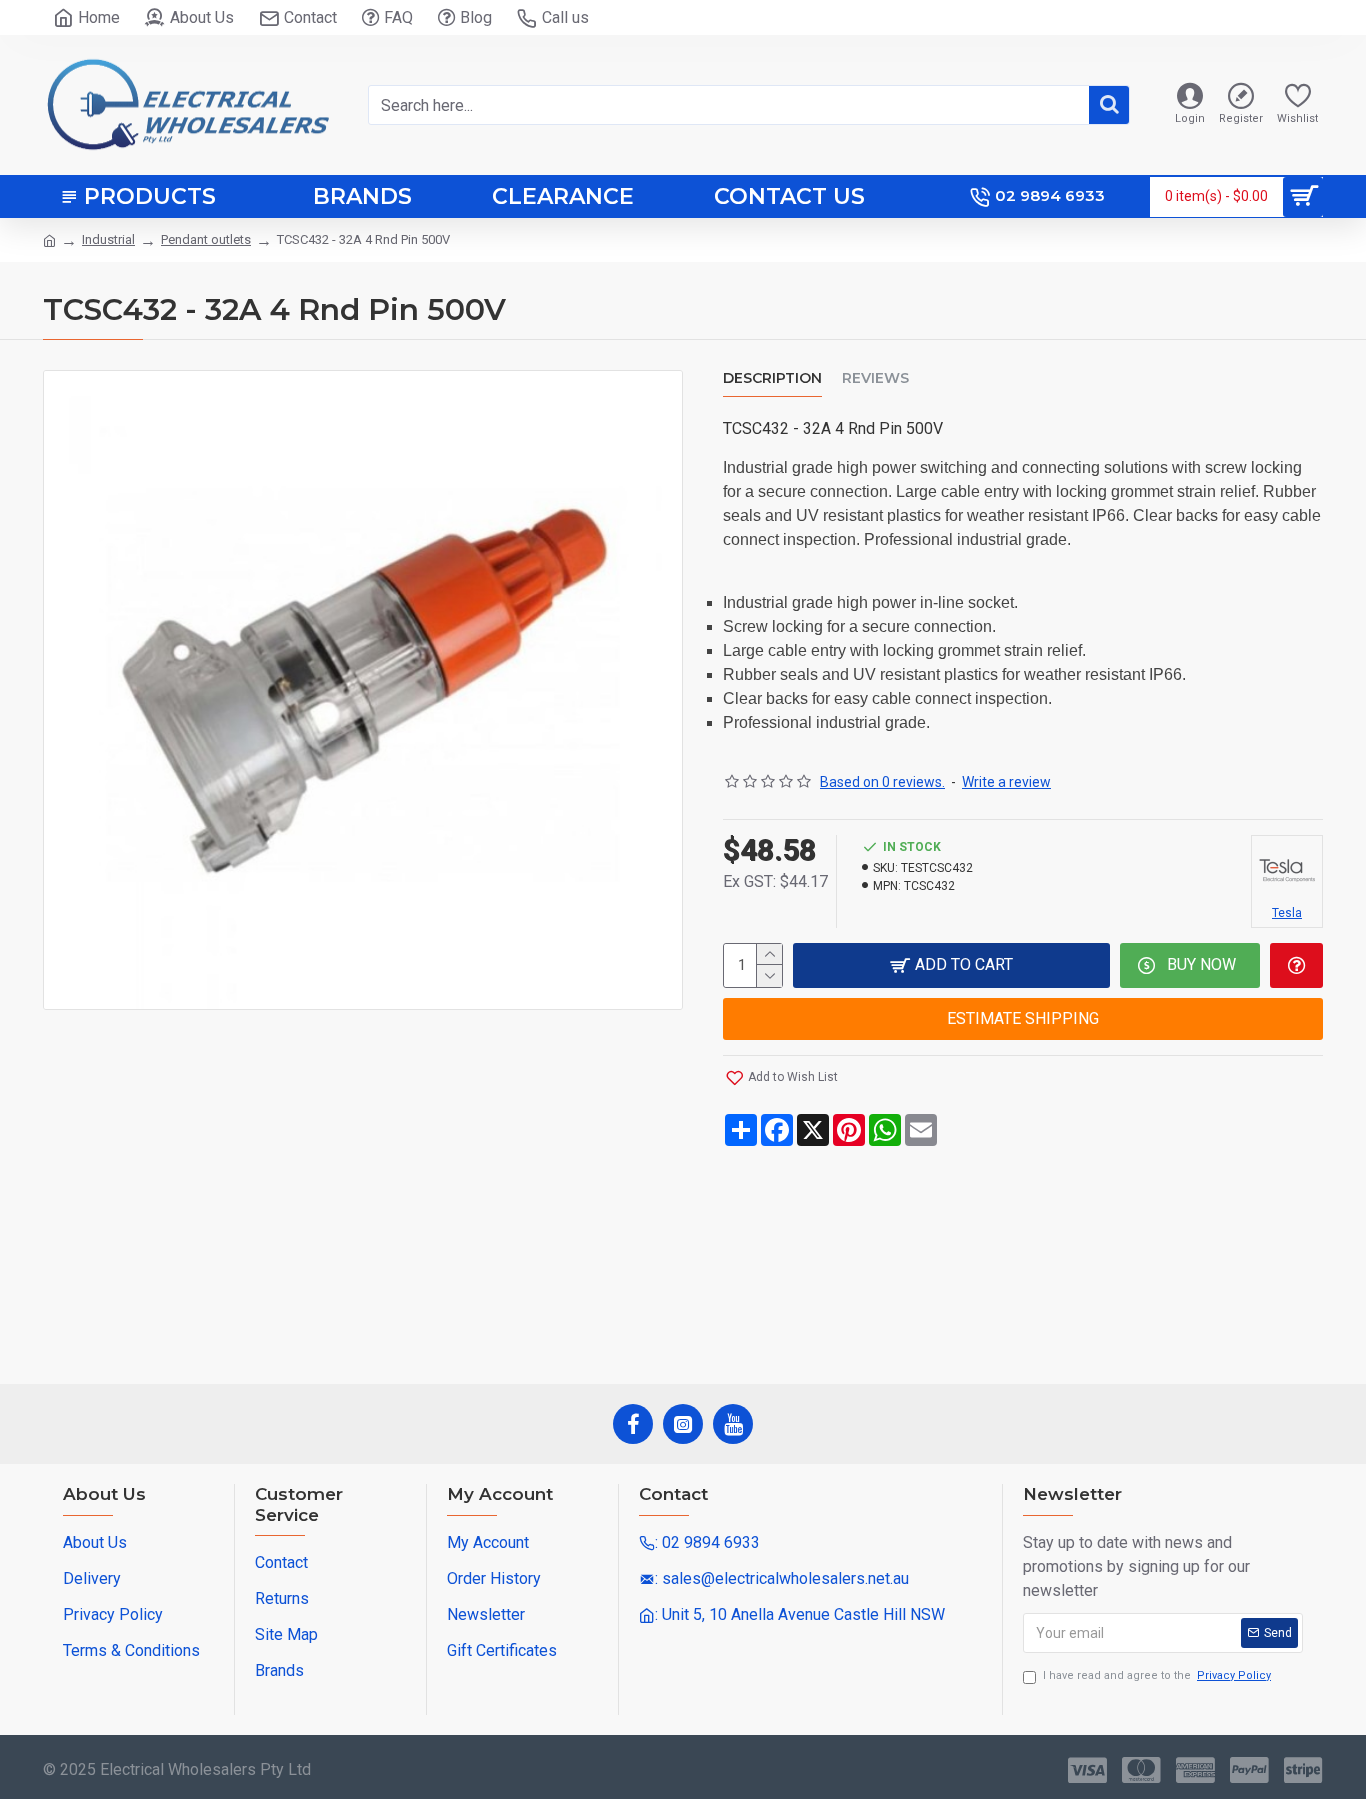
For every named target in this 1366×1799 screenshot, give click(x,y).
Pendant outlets (206, 239)
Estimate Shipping (1023, 1018)
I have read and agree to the (1157, 1675)
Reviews (875, 378)
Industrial (108, 239)
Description (772, 378)
